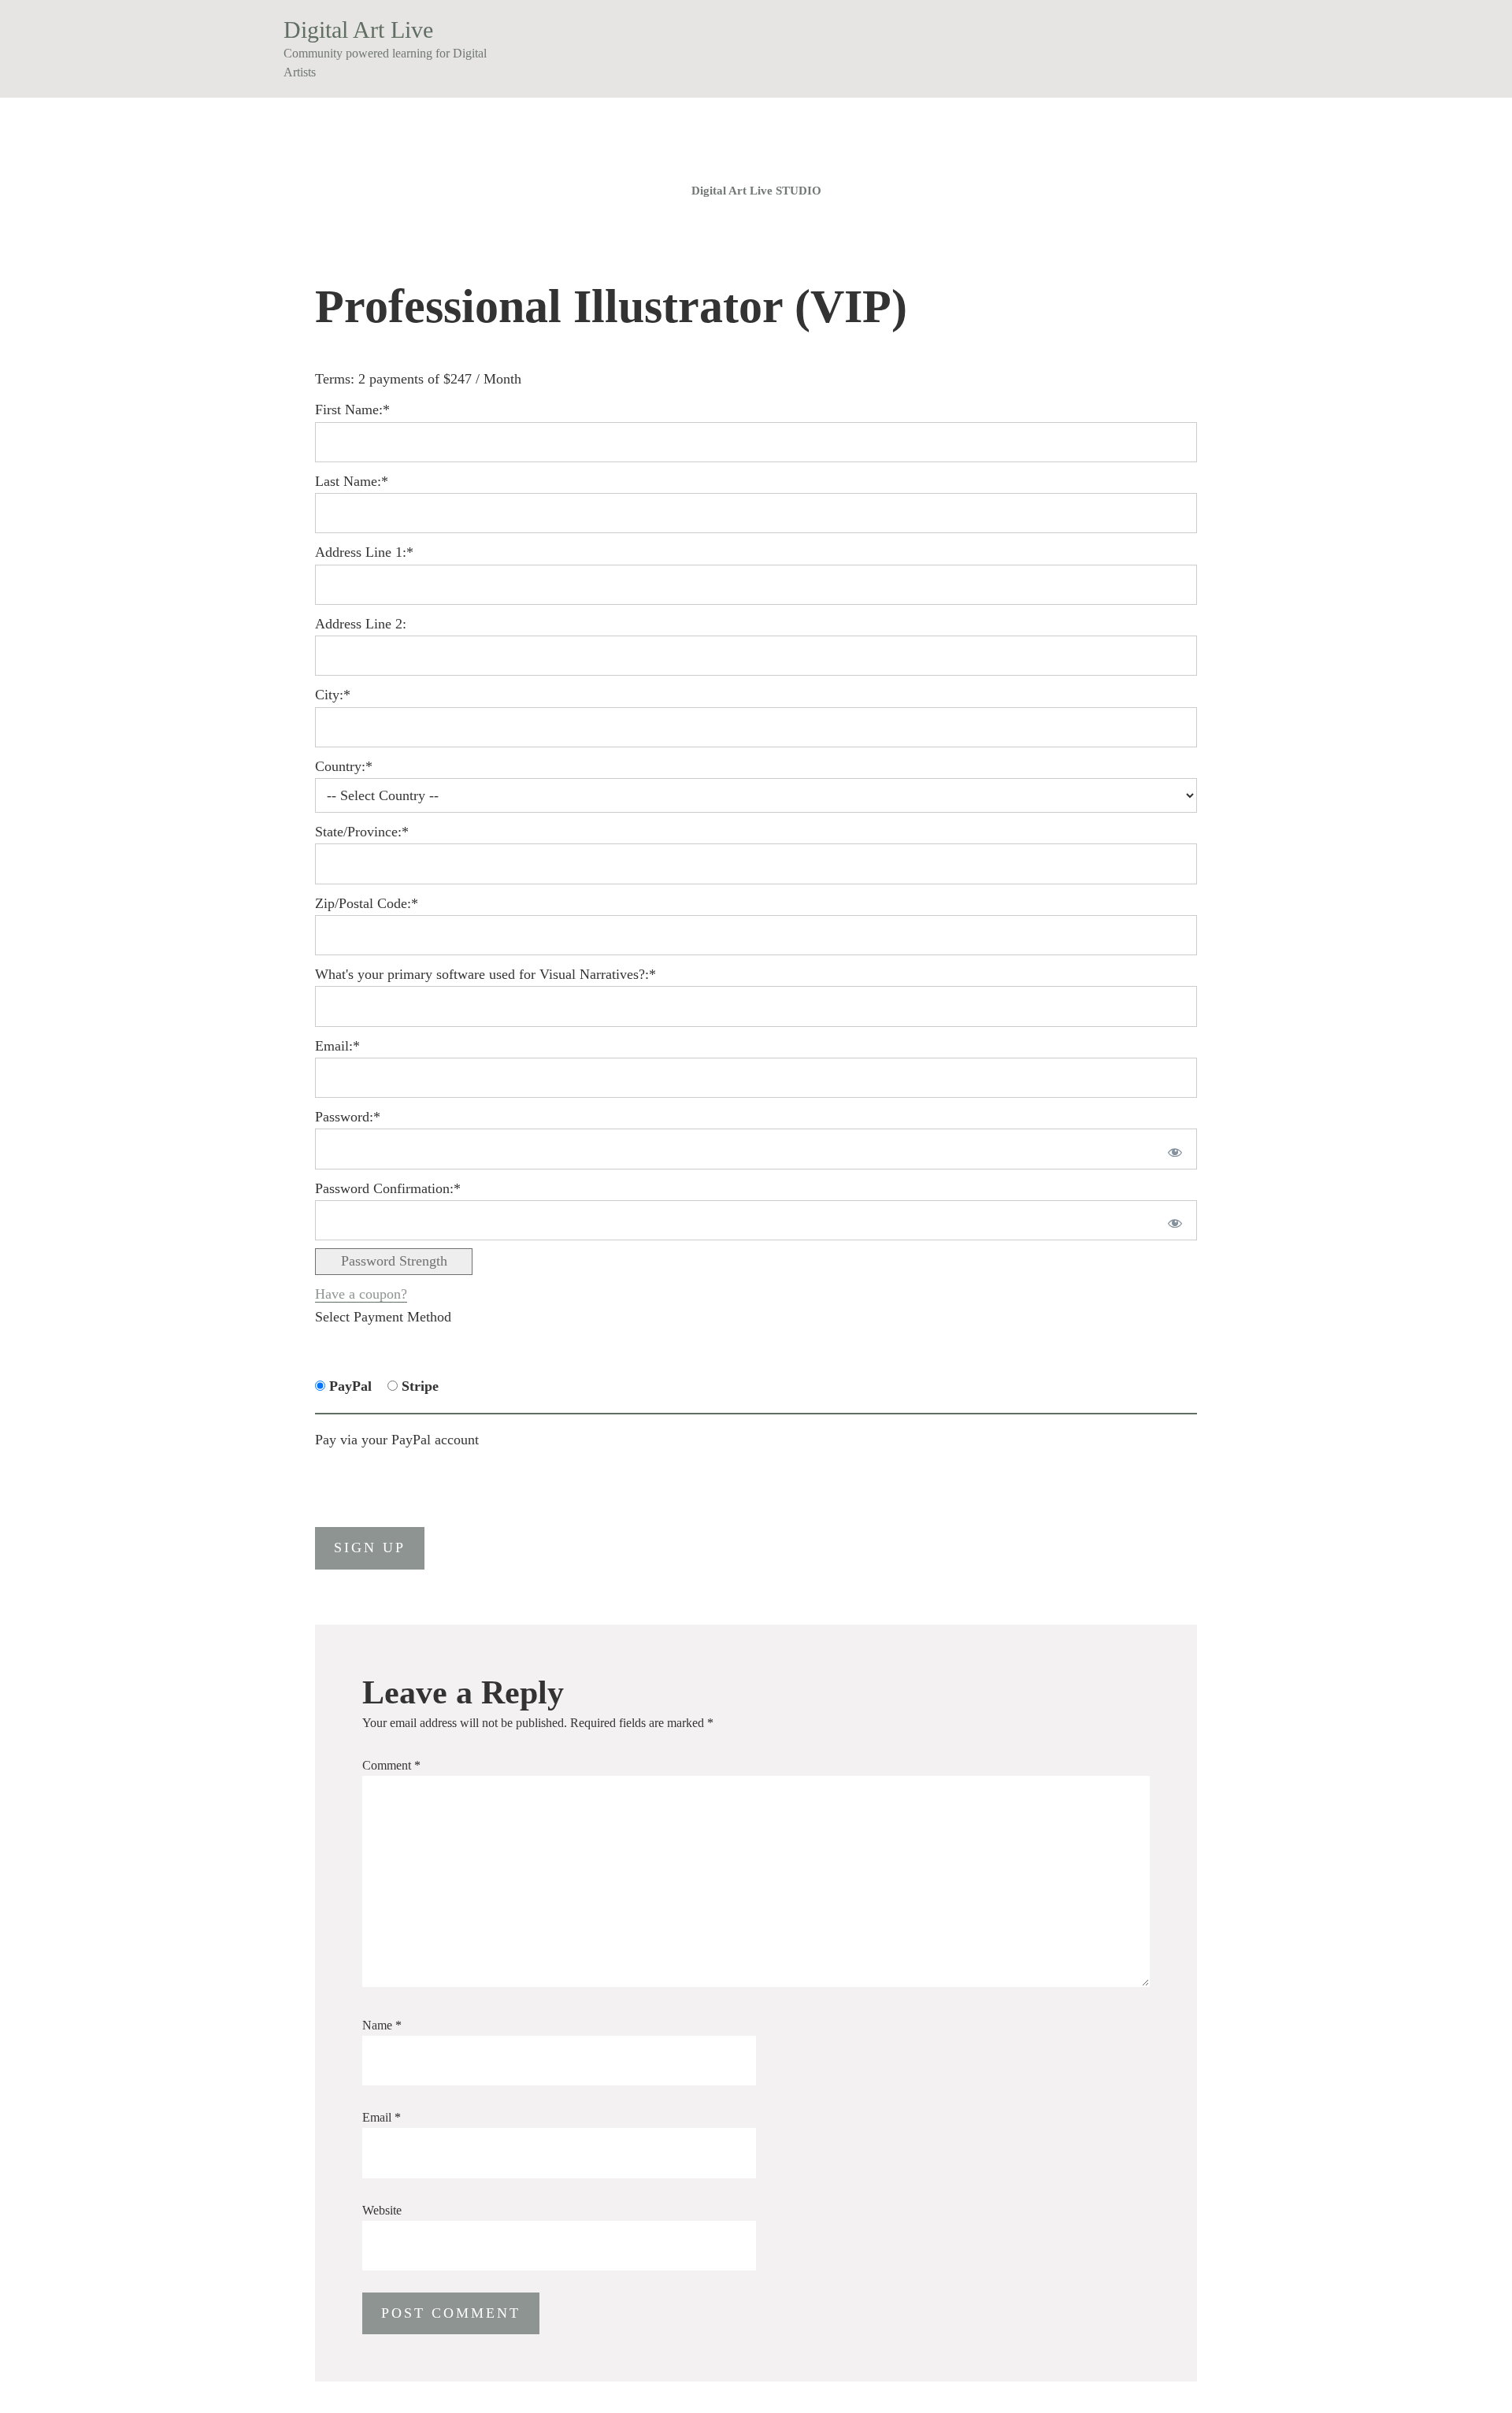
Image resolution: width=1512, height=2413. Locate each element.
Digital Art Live (358, 30)
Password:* (348, 1117)
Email (382, 2117)
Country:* (344, 766)
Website (382, 2210)
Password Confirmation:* (388, 1188)
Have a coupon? (361, 1294)
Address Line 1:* (364, 552)
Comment (391, 1765)
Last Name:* (352, 481)
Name (382, 2025)
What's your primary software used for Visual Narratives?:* (485, 974)
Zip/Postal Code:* (367, 903)
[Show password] (1172, 1149)
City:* (333, 695)
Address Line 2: (361, 624)
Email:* (337, 1046)
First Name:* (352, 410)
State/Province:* (362, 832)
